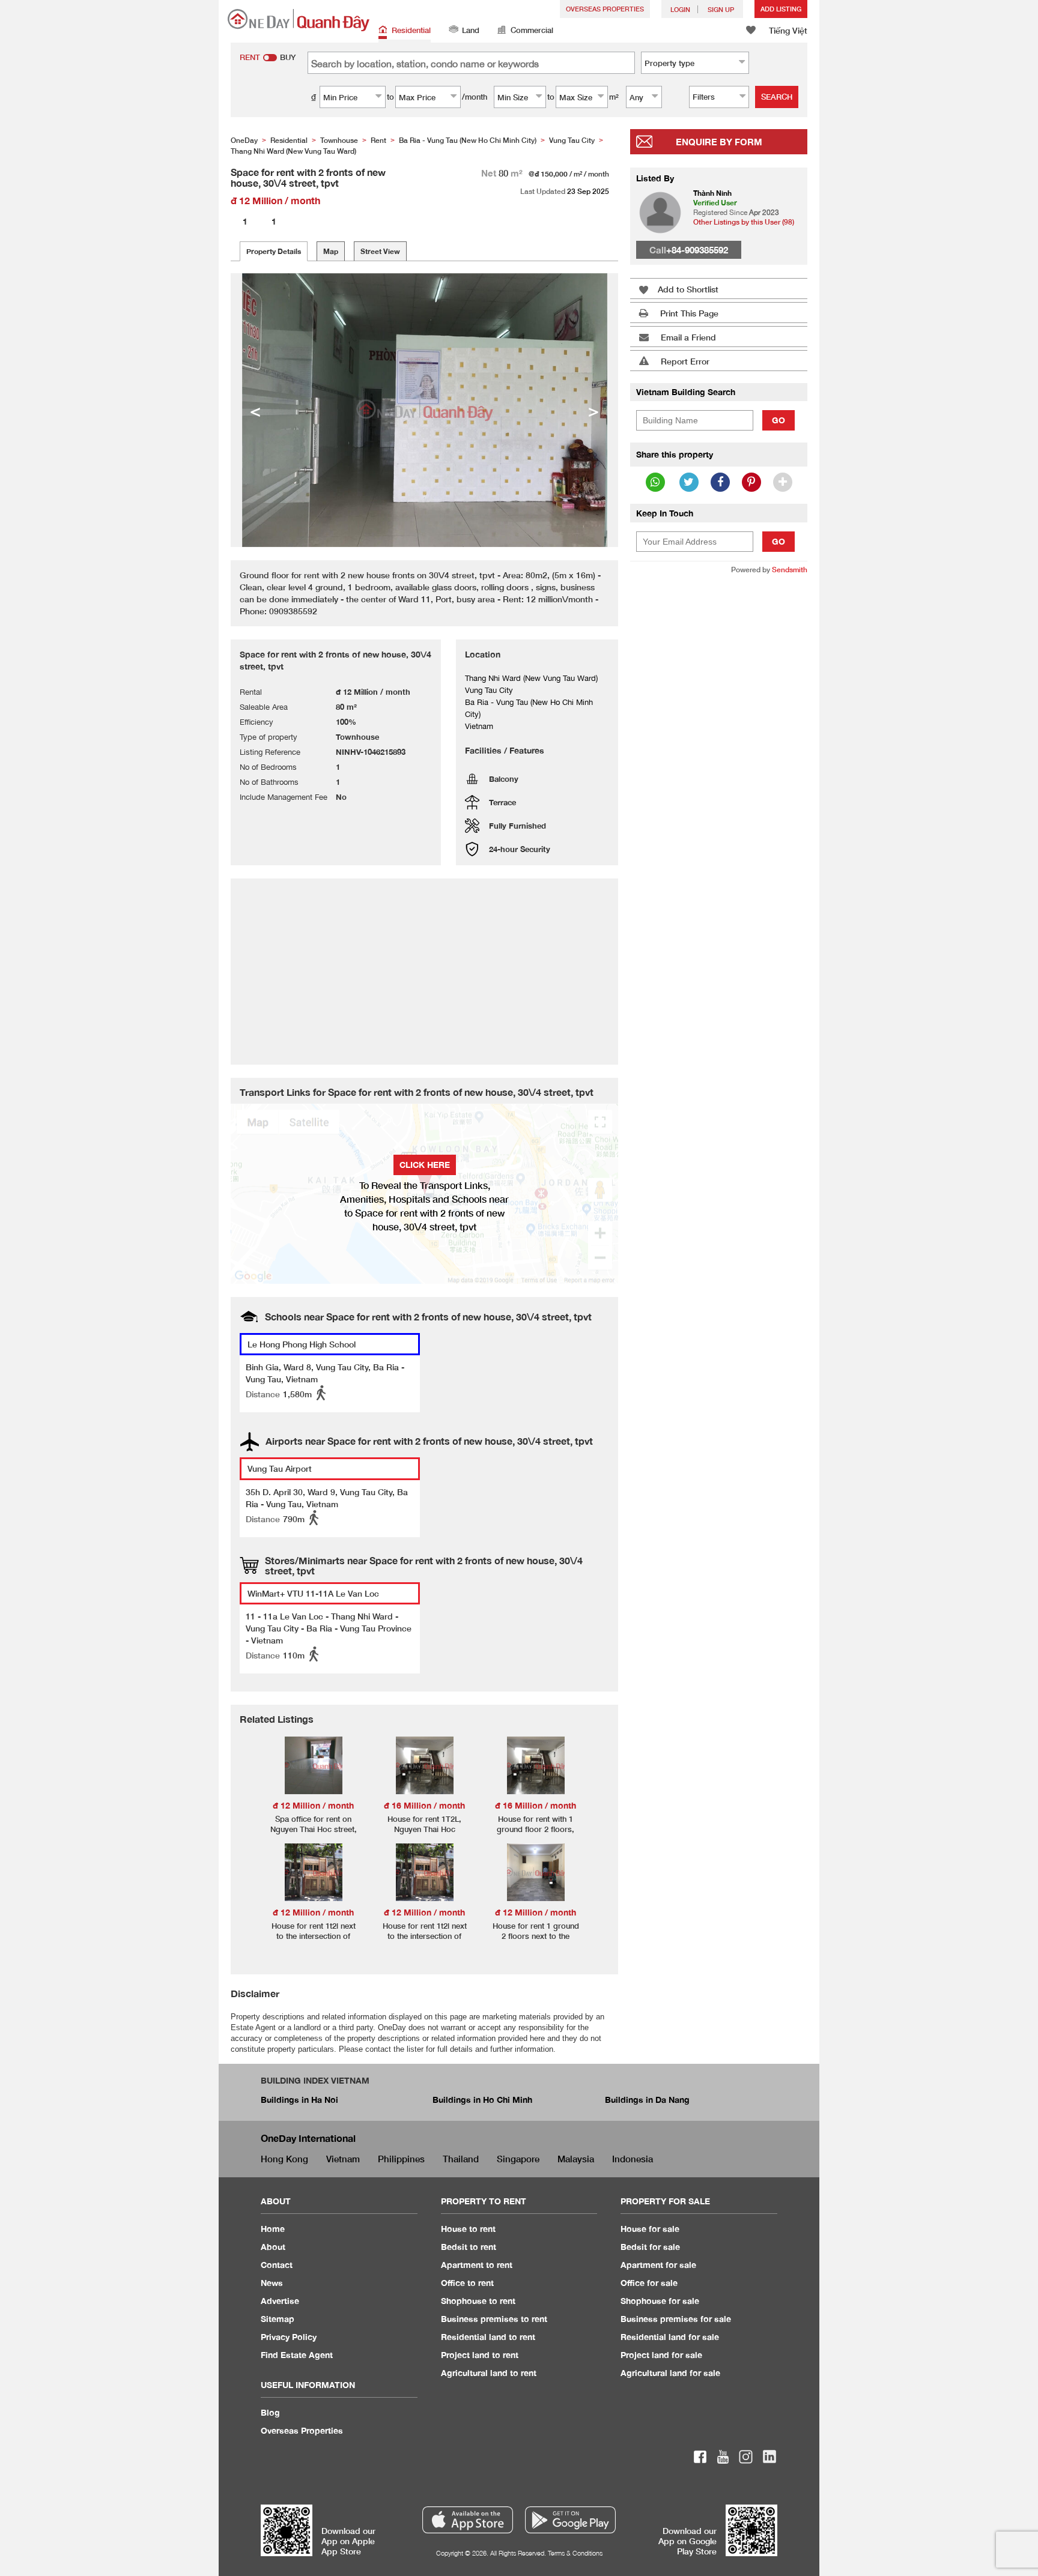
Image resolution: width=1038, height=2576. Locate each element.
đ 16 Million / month (424, 1805)
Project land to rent (480, 2355)
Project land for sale (661, 2355)
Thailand (461, 2159)
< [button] (255, 410)
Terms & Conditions (575, 2553)
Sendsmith (790, 570)
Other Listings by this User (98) (744, 222)
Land (471, 30)
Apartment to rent (477, 2265)
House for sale (650, 2229)
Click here (425, 1165)
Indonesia (633, 2159)
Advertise (280, 2301)
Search (777, 97)
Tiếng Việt (788, 30)
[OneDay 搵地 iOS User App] (468, 2520)
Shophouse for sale (660, 2301)
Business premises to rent (494, 2319)
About (273, 2247)
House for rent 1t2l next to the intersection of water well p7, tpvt (314, 1936)
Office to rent (467, 2283)
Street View (380, 251)
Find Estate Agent (297, 2355)
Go (778, 420)
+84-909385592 (697, 250)
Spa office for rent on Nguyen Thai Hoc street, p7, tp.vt (314, 1829)
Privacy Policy (289, 2337)
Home (273, 2229)
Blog (270, 2412)
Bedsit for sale (650, 2247)
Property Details (274, 251)
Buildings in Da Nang (647, 2100)
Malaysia (576, 2159)
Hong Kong (284, 2159)
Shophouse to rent (478, 2301)
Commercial (532, 30)
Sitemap (278, 2319)
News (272, 2283)
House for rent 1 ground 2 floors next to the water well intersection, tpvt (536, 1941)
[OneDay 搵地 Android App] (570, 2520)
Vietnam (343, 2159)
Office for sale (649, 2283)
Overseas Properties (605, 9)
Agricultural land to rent (489, 2373)
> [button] (593, 410)
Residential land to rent (488, 2337)
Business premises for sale (676, 2319)
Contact (277, 2265)
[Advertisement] (719, 769)
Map (331, 251)
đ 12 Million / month (313, 1805)
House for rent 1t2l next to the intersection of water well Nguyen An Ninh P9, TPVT (425, 1941)
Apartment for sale (658, 2265)
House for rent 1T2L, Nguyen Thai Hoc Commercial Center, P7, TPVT (424, 1834)
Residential (411, 30)
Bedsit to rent (469, 2247)
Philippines (401, 2159)
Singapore (518, 2159)
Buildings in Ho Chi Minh (482, 2100)
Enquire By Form (719, 142)
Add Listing (781, 9)
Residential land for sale (670, 2337)
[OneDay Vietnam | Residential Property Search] (299, 20)
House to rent (468, 2229)
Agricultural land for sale (670, 2373)
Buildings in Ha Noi (299, 2100)
